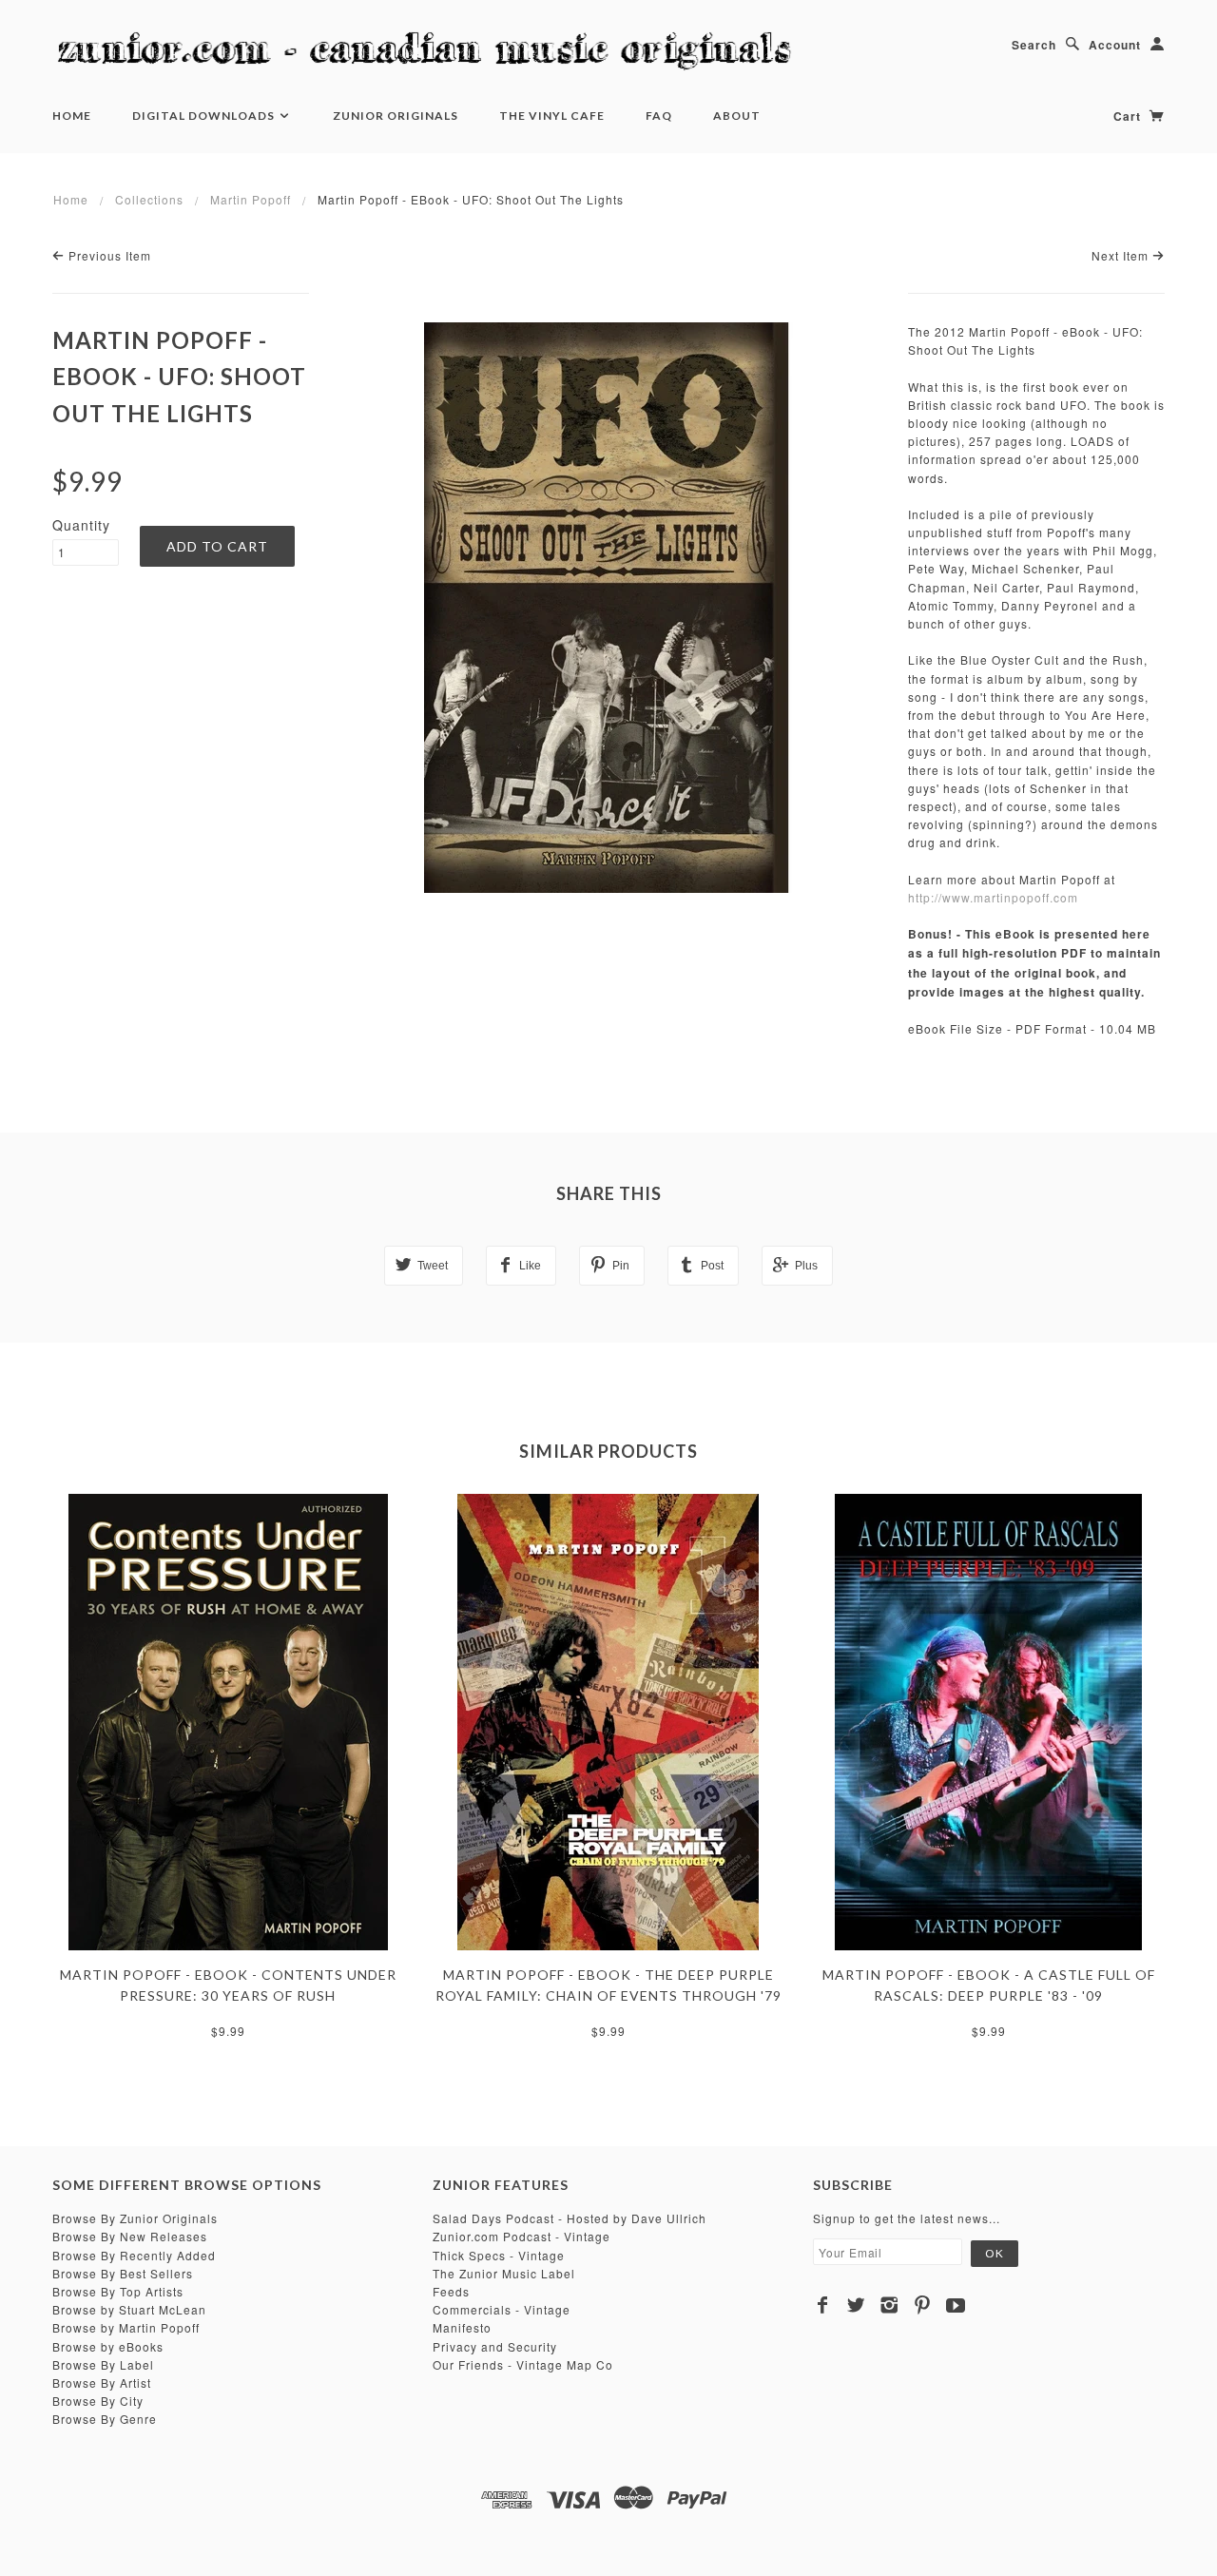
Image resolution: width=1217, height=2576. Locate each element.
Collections (149, 199)
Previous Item (108, 255)
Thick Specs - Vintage (499, 2255)
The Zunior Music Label (504, 2273)
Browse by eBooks (108, 2346)
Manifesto (462, 2327)
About (737, 116)
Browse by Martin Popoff (126, 2327)
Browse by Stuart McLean (129, 2309)
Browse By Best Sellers (123, 2273)
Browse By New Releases (130, 2236)
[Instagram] (889, 2305)
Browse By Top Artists (118, 2291)
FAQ (659, 116)
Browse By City (98, 2401)
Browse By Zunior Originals (135, 2218)
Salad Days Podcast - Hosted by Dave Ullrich (570, 2218)
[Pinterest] (923, 2305)
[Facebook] (823, 2305)
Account (1115, 45)
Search (1034, 45)
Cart (1129, 116)
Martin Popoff (251, 199)
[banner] (433, 52)
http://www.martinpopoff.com (993, 897)
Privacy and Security (495, 2346)
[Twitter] (856, 2305)
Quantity (81, 525)
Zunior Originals (396, 116)
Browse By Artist (102, 2382)
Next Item (1122, 255)
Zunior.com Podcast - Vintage (522, 2236)
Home (72, 116)
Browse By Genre (105, 2419)
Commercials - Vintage (502, 2309)
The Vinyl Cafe (552, 116)
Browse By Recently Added (134, 2255)
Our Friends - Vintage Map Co (523, 2364)
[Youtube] (956, 2305)
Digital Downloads (205, 116)
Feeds (451, 2291)
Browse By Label (103, 2364)
